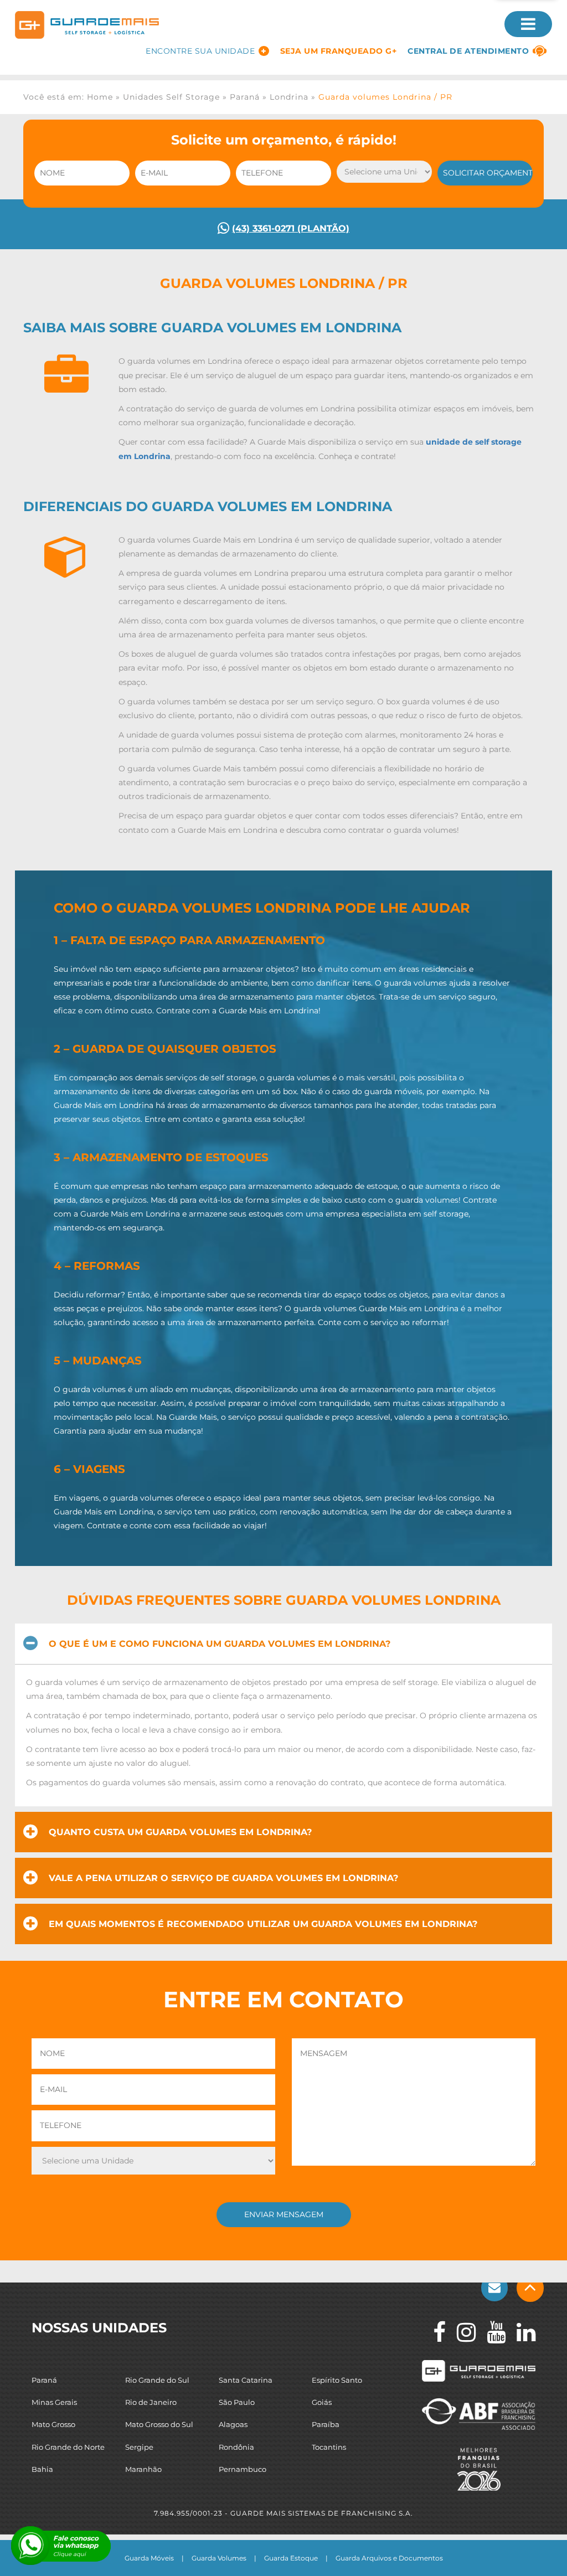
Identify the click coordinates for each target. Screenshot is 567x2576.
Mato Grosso (53, 2424)
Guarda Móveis (149, 2558)
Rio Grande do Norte (68, 2446)
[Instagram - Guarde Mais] (461, 2332)
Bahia (42, 2469)
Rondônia (236, 2446)
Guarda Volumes (219, 2558)
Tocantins (329, 2446)
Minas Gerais (54, 2402)
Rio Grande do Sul (157, 2380)
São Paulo (237, 2402)
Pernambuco (243, 2469)
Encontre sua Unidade (200, 51)
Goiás (322, 2402)
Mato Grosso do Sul (159, 2424)
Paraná (245, 97)
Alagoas (233, 2424)
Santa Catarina (246, 2380)
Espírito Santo (337, 2380)
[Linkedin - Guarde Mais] (520, 2332)
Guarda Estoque (291, 2558)
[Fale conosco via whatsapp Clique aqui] (30, 2546)
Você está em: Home (68, 97)
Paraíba (326, 2424)
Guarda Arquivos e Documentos (389, 2558)
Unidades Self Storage (171, 97)
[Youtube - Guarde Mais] (491, 2332)
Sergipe (139, 2446)
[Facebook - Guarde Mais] (434, 2332)
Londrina (289, 97)
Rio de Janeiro (151, 2402)
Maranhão (143, 2469)
